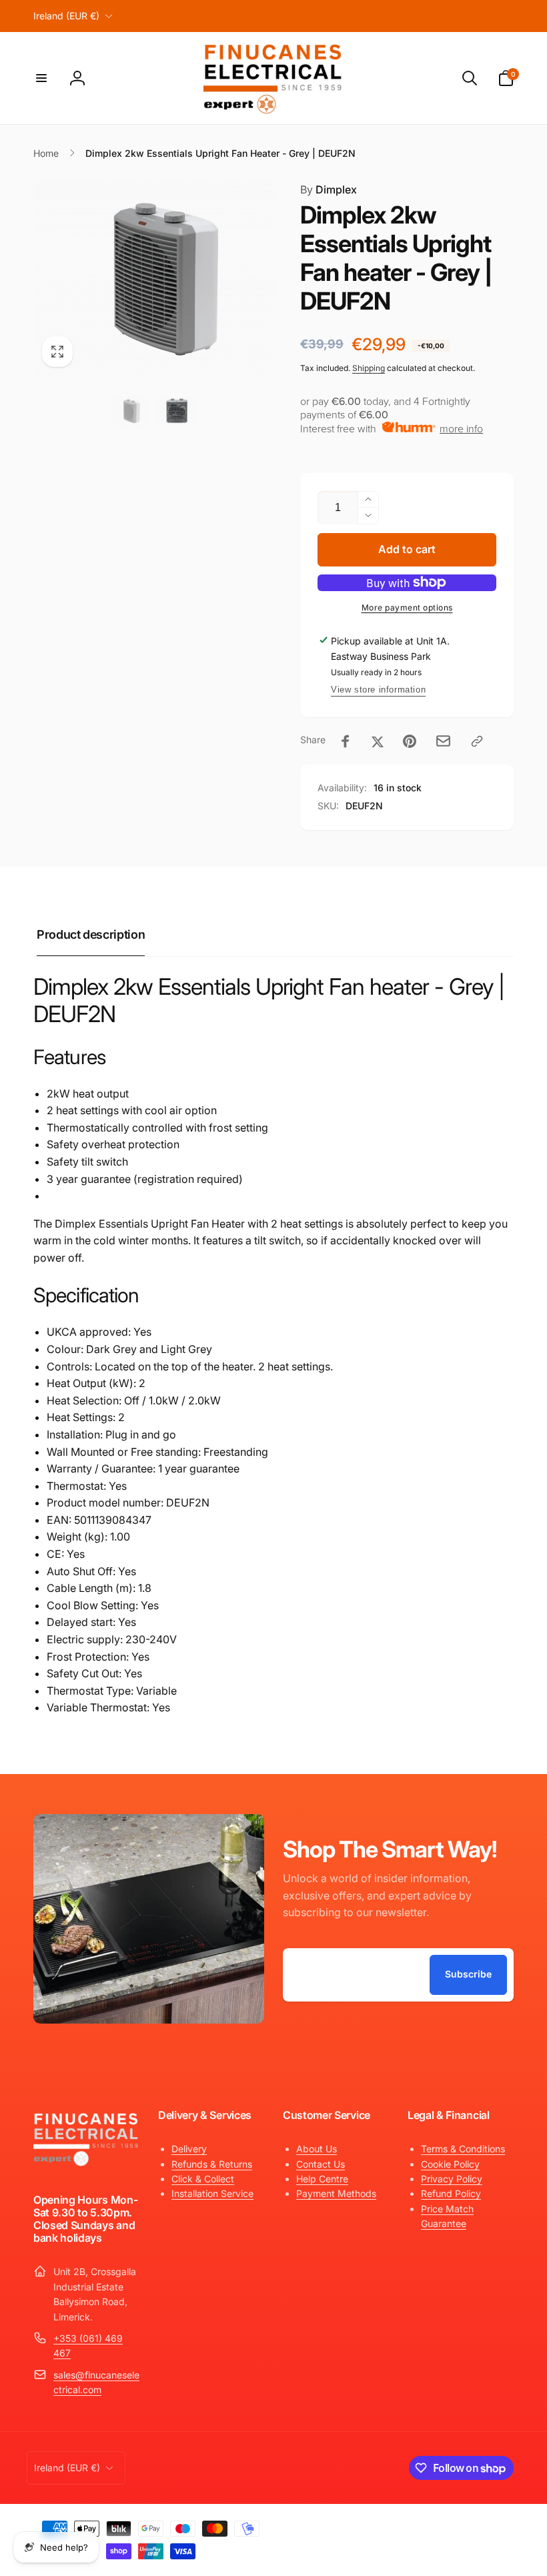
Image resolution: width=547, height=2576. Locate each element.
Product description (91, 934)
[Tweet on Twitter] (378, 741)
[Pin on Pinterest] (410, 741)
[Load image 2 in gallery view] (177, 411)
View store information (378, 690)
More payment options (407, 607)
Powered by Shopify (482, 2525)
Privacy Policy (452, 2179)
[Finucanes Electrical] (86, 2164)
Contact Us (321, 2164)
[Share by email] (443, 741)
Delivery (189, 2149)
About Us (317, 2149)
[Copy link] (477, 741)
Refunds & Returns (212, 2164)
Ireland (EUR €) (66, 16)
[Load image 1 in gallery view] (130, 411)
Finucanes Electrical (416, 2525)
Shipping (369, 368)
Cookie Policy (450, 2164)
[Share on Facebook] (346, 741)
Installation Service (212, 2193)
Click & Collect (203, 2179)
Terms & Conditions (463, 2149)
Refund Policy (451, 2193)
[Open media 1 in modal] (153, 279)
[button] (41, 78)
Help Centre (322, 2179)
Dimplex (329, 189)
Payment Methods (336, 2193)
